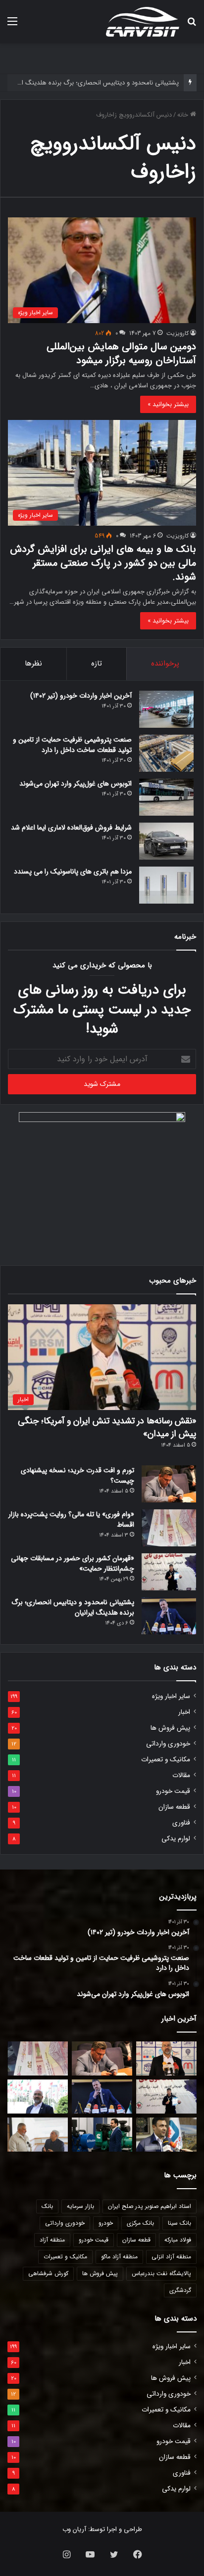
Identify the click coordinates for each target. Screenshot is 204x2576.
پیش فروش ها (170, 1728)
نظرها (33, 664)
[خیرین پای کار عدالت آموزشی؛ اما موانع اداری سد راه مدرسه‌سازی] (38, 2135)
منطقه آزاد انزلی (171, 2257)
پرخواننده (165, 664)
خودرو (106, 2223)
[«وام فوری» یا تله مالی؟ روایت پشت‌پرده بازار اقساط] (169, 1528)
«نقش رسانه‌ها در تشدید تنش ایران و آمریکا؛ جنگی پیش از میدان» (107, 1427)
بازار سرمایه (80, 2206)
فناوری (181, 1823)
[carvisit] (143, 22)
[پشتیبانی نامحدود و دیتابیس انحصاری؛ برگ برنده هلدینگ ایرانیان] (169, 1616)
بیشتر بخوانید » (168, 404)
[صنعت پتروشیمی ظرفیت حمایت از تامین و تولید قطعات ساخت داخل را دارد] (166, 753)
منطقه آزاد (52, 2240)
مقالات (181, 1775)
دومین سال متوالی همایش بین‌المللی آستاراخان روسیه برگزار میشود (121, 353)
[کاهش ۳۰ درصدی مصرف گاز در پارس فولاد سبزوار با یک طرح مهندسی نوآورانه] (166, 2135)
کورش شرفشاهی (48, 2273)
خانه (184, 115)
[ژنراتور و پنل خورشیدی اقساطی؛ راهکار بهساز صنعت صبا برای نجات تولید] (102, 2135)
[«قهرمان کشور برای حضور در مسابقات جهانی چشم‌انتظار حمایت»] (169, 1572)
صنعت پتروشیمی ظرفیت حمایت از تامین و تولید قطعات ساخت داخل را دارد (72, 745)
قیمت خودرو (173, 1791)
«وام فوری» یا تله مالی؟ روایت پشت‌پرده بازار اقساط (71, 1519)
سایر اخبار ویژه (171, 1696)
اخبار (184, 1712)
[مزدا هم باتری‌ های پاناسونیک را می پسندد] (166, 885)
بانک (47, 2206)
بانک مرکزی (140, 2223)
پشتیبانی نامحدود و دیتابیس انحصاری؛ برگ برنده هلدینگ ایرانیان (92, 83)
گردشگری (180, 2290)
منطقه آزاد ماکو (119, 2257)
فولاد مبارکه (178, 2240)
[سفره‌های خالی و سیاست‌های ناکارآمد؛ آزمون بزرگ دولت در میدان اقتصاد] (38, 2097)
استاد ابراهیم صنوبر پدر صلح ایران (150, 2206)
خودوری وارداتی (168, 1744)
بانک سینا (179, 2223)
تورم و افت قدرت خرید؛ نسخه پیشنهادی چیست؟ (77, 1475)
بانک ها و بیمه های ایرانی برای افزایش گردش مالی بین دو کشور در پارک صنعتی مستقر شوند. (103, 563)
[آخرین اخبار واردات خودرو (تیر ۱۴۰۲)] (166, 709)
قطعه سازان (174, 1807)
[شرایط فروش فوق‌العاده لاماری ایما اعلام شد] (166, 841)
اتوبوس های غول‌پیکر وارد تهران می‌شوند (76, 784)
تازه (97, 664)
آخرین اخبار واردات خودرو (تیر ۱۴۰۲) (81, 696)
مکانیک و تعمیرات (166, 1760)
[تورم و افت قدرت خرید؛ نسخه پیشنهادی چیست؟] (169, 1484)
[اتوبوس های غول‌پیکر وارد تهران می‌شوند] (166, 797)
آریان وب (74, 2529)
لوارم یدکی (176, 1839)
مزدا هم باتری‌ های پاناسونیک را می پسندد (73, 872)
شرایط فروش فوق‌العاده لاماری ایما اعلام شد (71, 828)
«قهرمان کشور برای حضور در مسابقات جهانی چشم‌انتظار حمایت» (73, 1563)
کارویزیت (178, 333)
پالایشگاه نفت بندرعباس (161, 2273)
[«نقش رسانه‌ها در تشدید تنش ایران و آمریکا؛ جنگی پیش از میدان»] (166, 2058)
